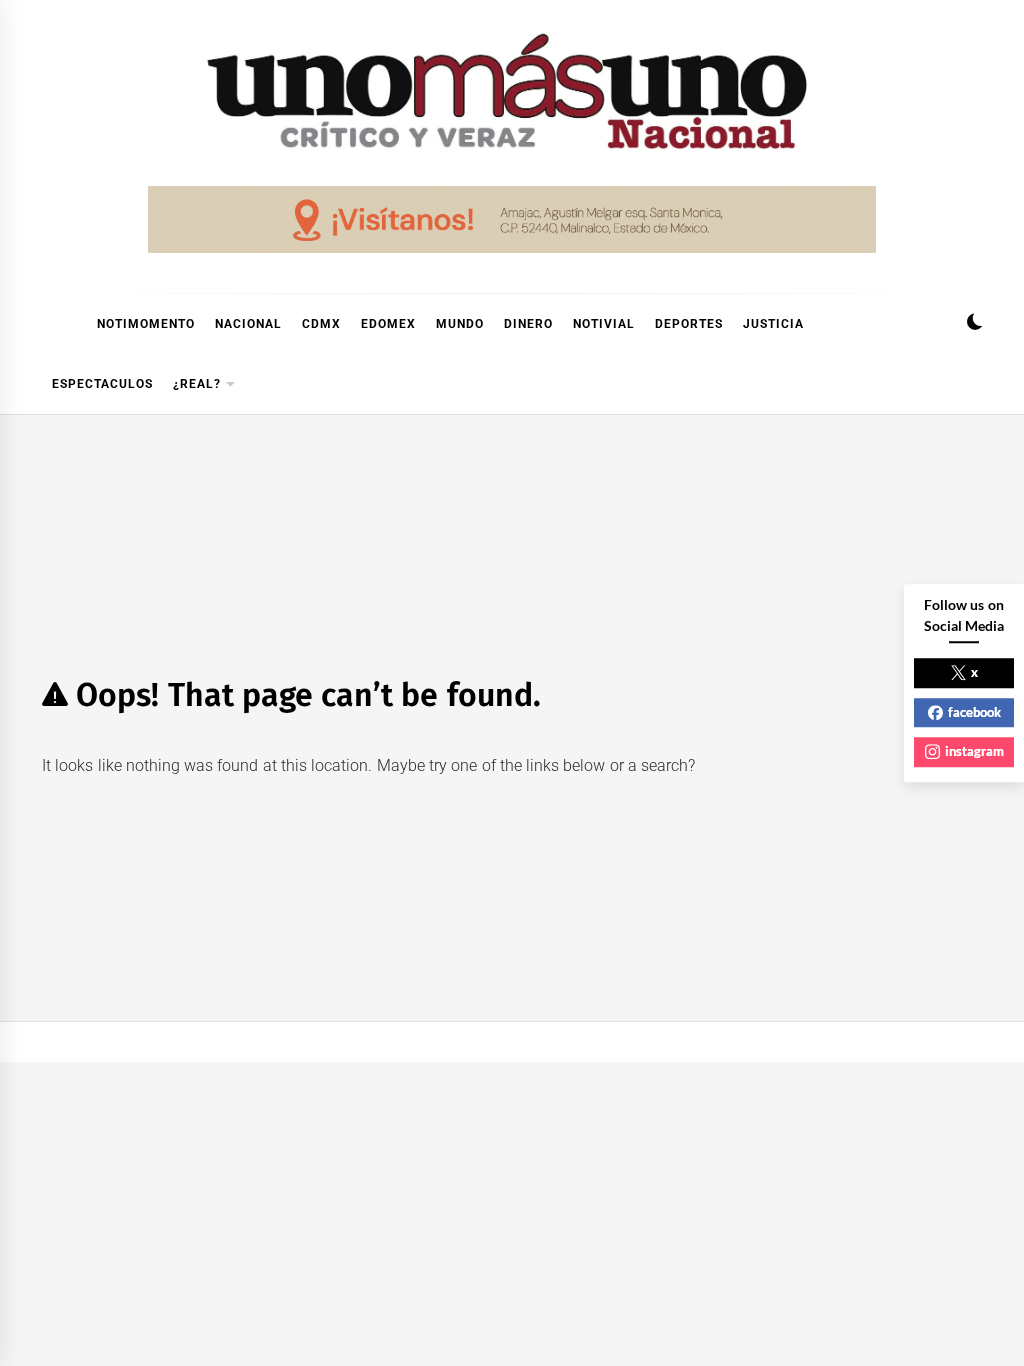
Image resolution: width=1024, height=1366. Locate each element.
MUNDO (460, 324)
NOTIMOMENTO (146, 324)
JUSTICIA (773, 324)
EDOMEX (388, 324)
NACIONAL (248, 324)
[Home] (52, 324)
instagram (974, 751)
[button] (974, 324)
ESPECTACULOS (102, 384)
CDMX (321, 324)
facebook (974, 712)
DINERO (528, 324)
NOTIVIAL (604, 324)
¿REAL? (197, 384)
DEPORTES (689, 324)
